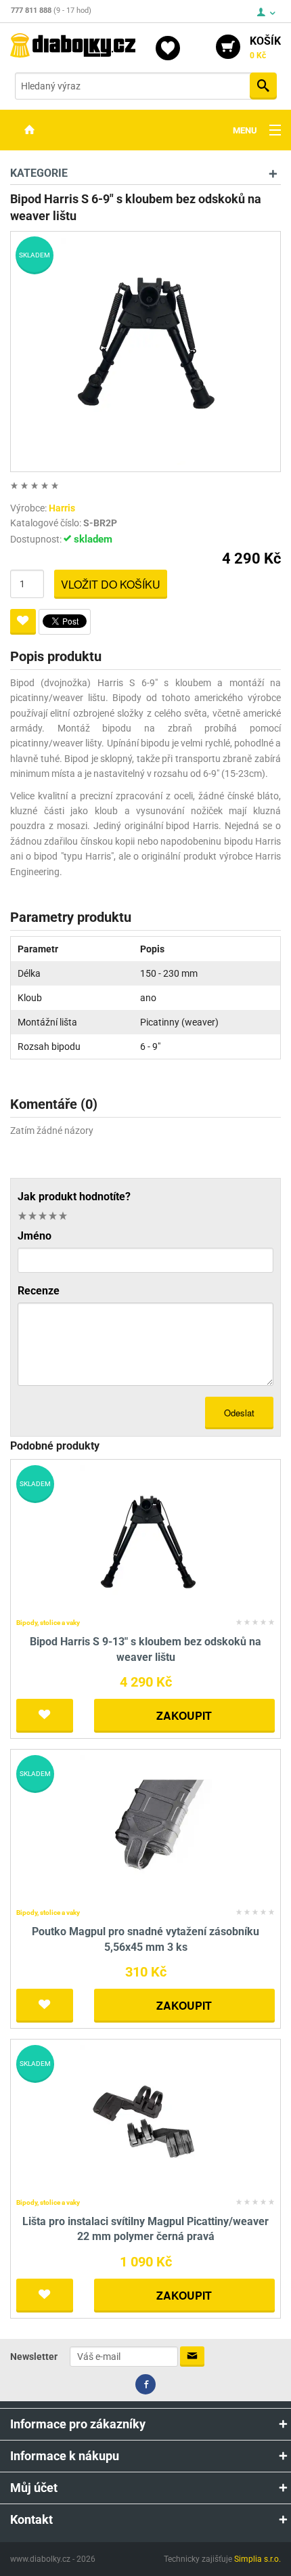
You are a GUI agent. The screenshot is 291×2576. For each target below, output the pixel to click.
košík (265, 47)
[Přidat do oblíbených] (23, 622)
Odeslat (239, 1413)
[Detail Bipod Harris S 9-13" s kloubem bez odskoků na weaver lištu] (146, 1539)
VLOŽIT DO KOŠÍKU (111, 584)
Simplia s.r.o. (258, 2559)
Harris (62, 508)
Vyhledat (263, 86)
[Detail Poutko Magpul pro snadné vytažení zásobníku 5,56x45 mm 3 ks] (146, 1829)
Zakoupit (184, 1715)
